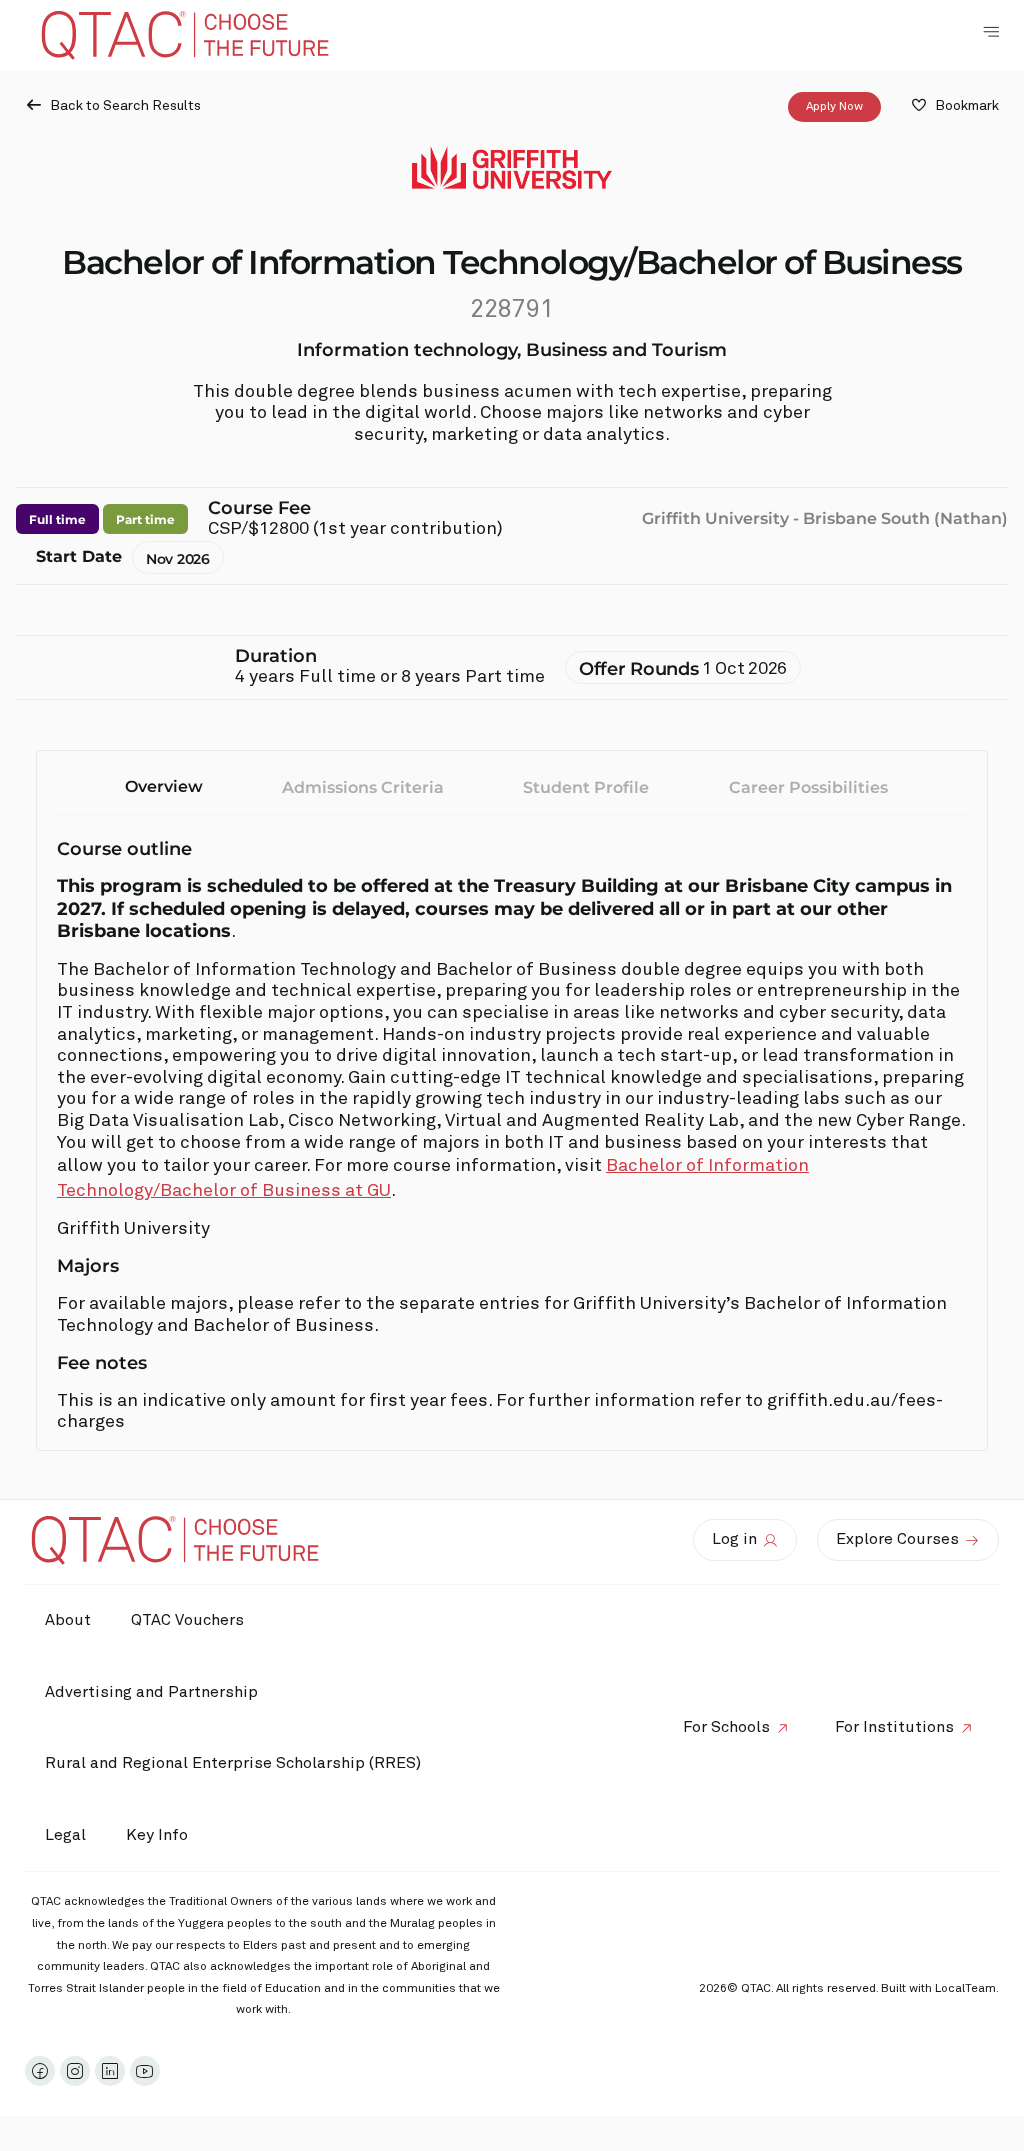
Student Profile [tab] (586, 787)
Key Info (157, 1835)
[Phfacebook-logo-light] (40, 2071)
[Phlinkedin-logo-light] (110, 2071)
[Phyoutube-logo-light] (145, 2071)
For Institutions (894, 1727)
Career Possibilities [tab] (808, 787)
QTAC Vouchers (187, 1620)
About (68, 1620)
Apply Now (834, 107)
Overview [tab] (164, 786)
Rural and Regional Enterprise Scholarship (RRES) (233, 1763)
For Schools (726, 1727)
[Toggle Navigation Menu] (991, 32)
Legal (65, 1835)
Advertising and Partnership (151, 1692)
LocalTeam (965, 1989)
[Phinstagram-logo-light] (75, 2071)
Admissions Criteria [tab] (363, 787)
